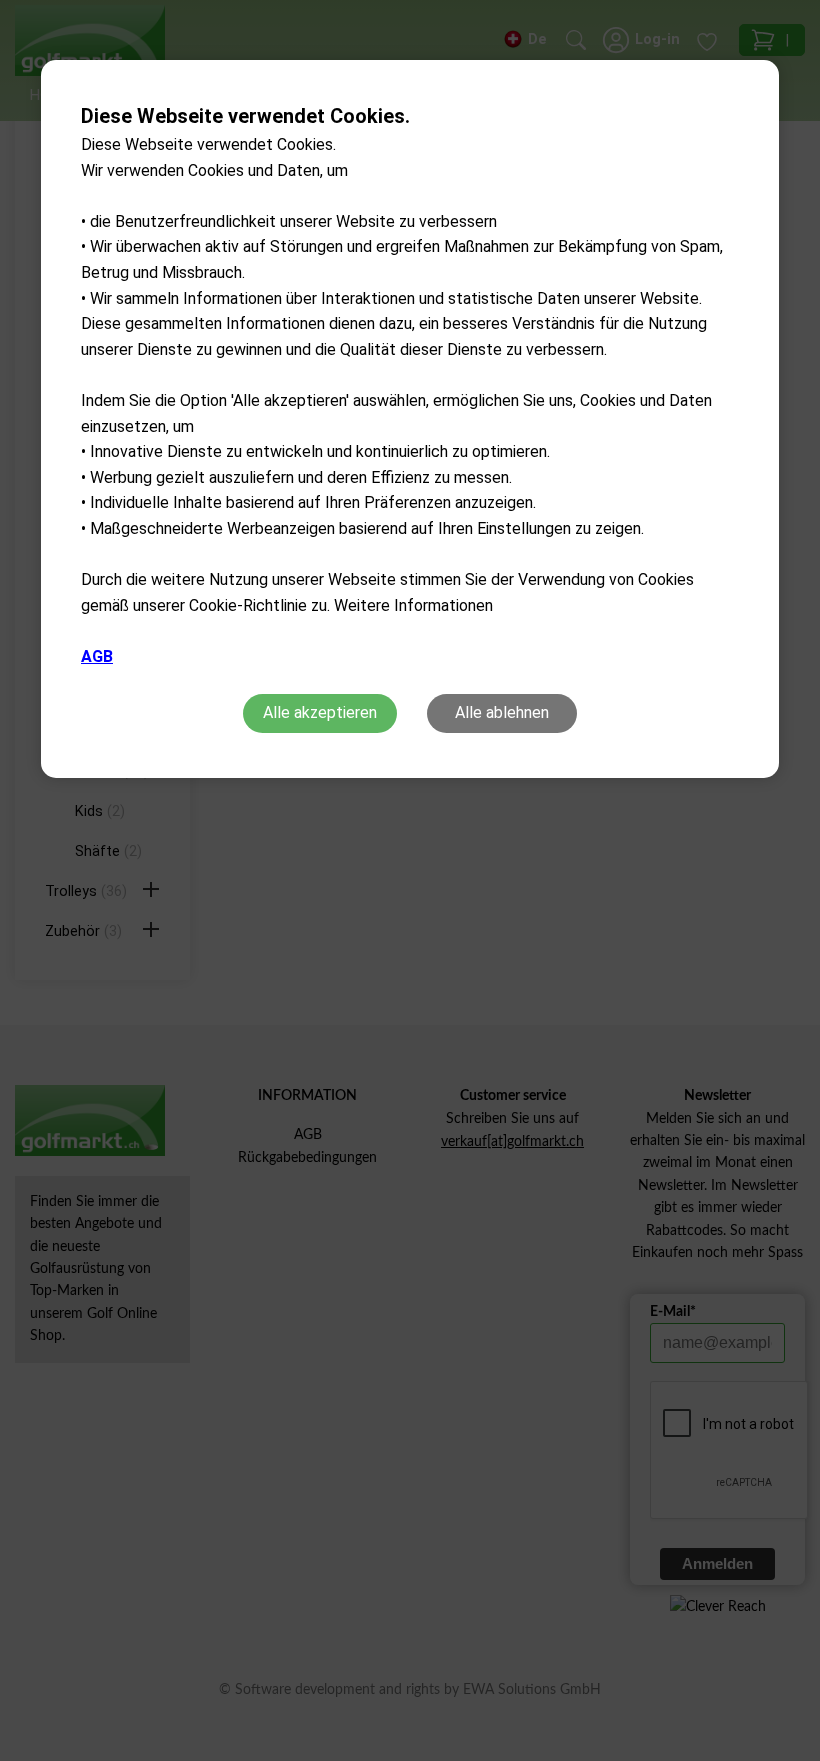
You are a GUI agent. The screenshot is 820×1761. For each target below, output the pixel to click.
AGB (97, 656)
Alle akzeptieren (320, 712)
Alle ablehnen (502, 712)
